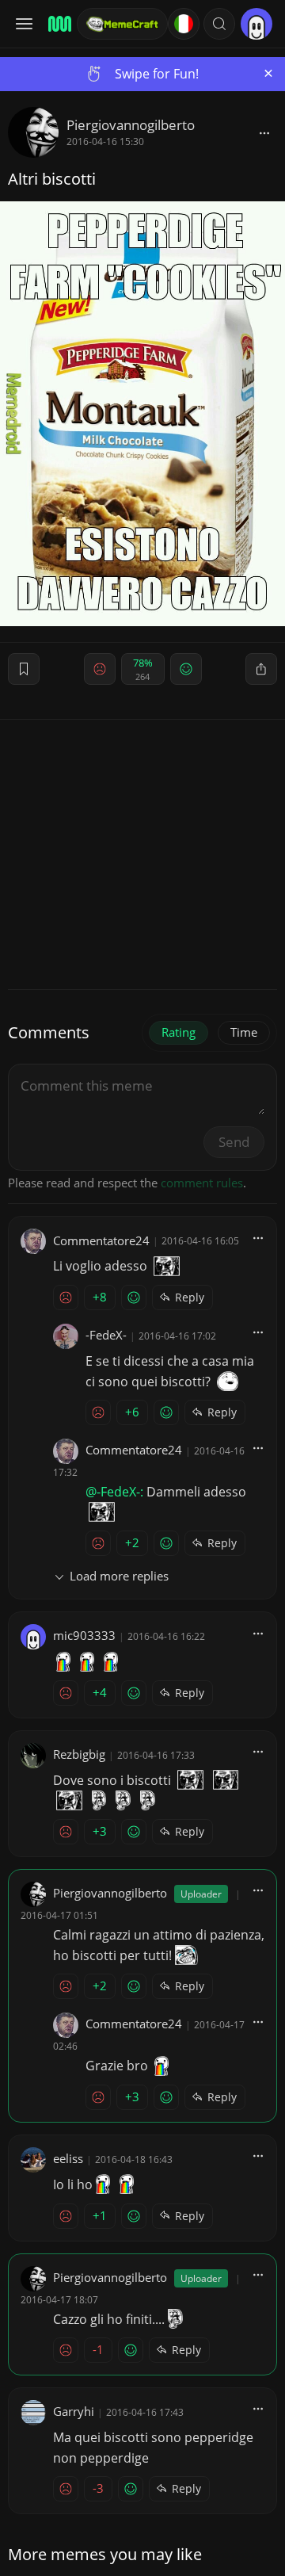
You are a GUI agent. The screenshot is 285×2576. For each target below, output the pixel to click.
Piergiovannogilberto (131, 125)
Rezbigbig (79, 1754)
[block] (264, 132)
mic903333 (84, 1635)
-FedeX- (106, 1335)
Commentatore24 (101, 1240)
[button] (219, 24)
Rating (179, 1032)
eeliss (68, 2158)
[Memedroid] (57, 24)
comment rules (202, 1183)
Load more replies (119, 1576)
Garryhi (74, 2411)
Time (244, 1032)
